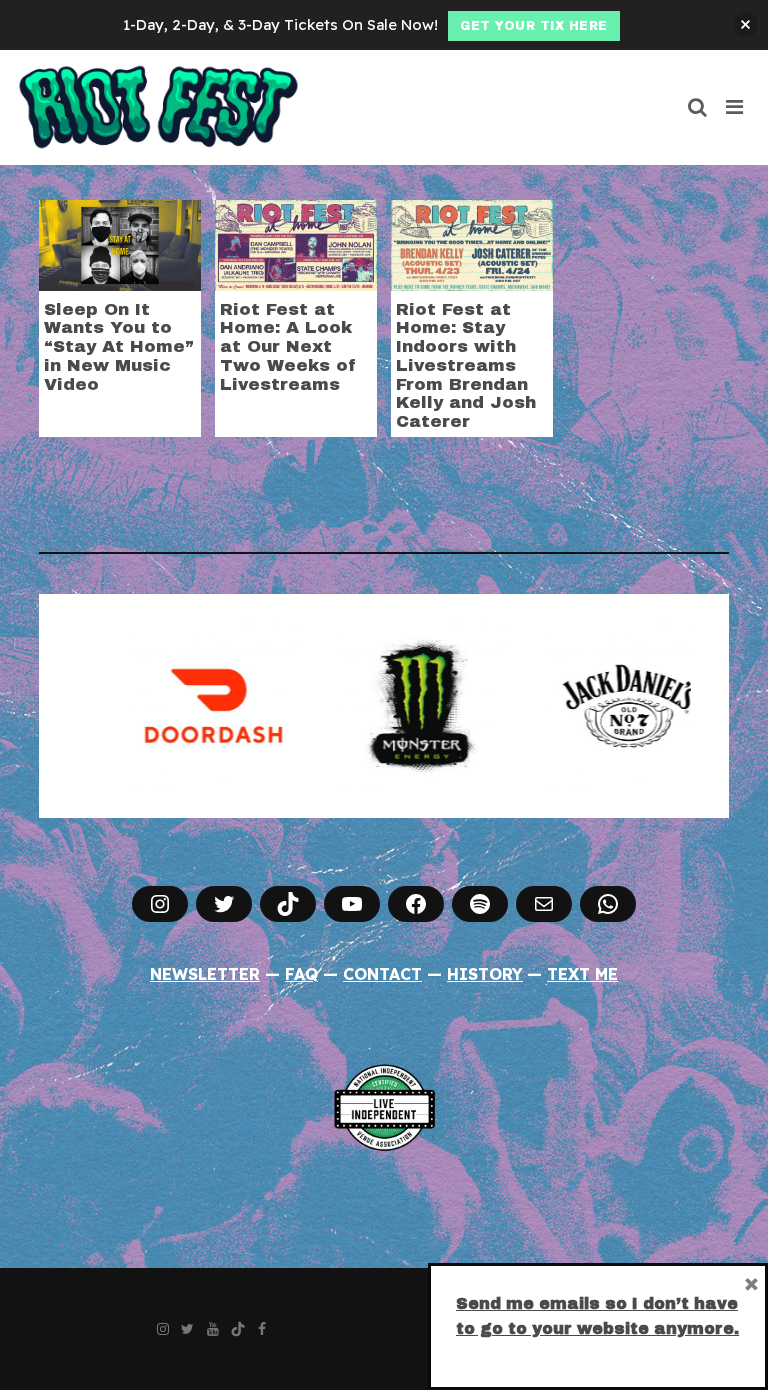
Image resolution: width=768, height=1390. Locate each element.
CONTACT (382, 974)
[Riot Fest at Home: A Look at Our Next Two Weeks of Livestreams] (296, 243)
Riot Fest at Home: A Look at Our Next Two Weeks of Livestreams (288, 347)
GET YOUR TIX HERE (534, 26)
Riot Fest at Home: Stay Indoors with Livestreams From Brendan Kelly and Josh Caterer (466, 365)
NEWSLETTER (205, 974)
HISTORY (485, 974)
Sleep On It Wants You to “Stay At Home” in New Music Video (119, 347)
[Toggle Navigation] (735, 107)
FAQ (301, 974)
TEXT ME (582, 974)
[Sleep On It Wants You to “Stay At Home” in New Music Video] (120, 243)
